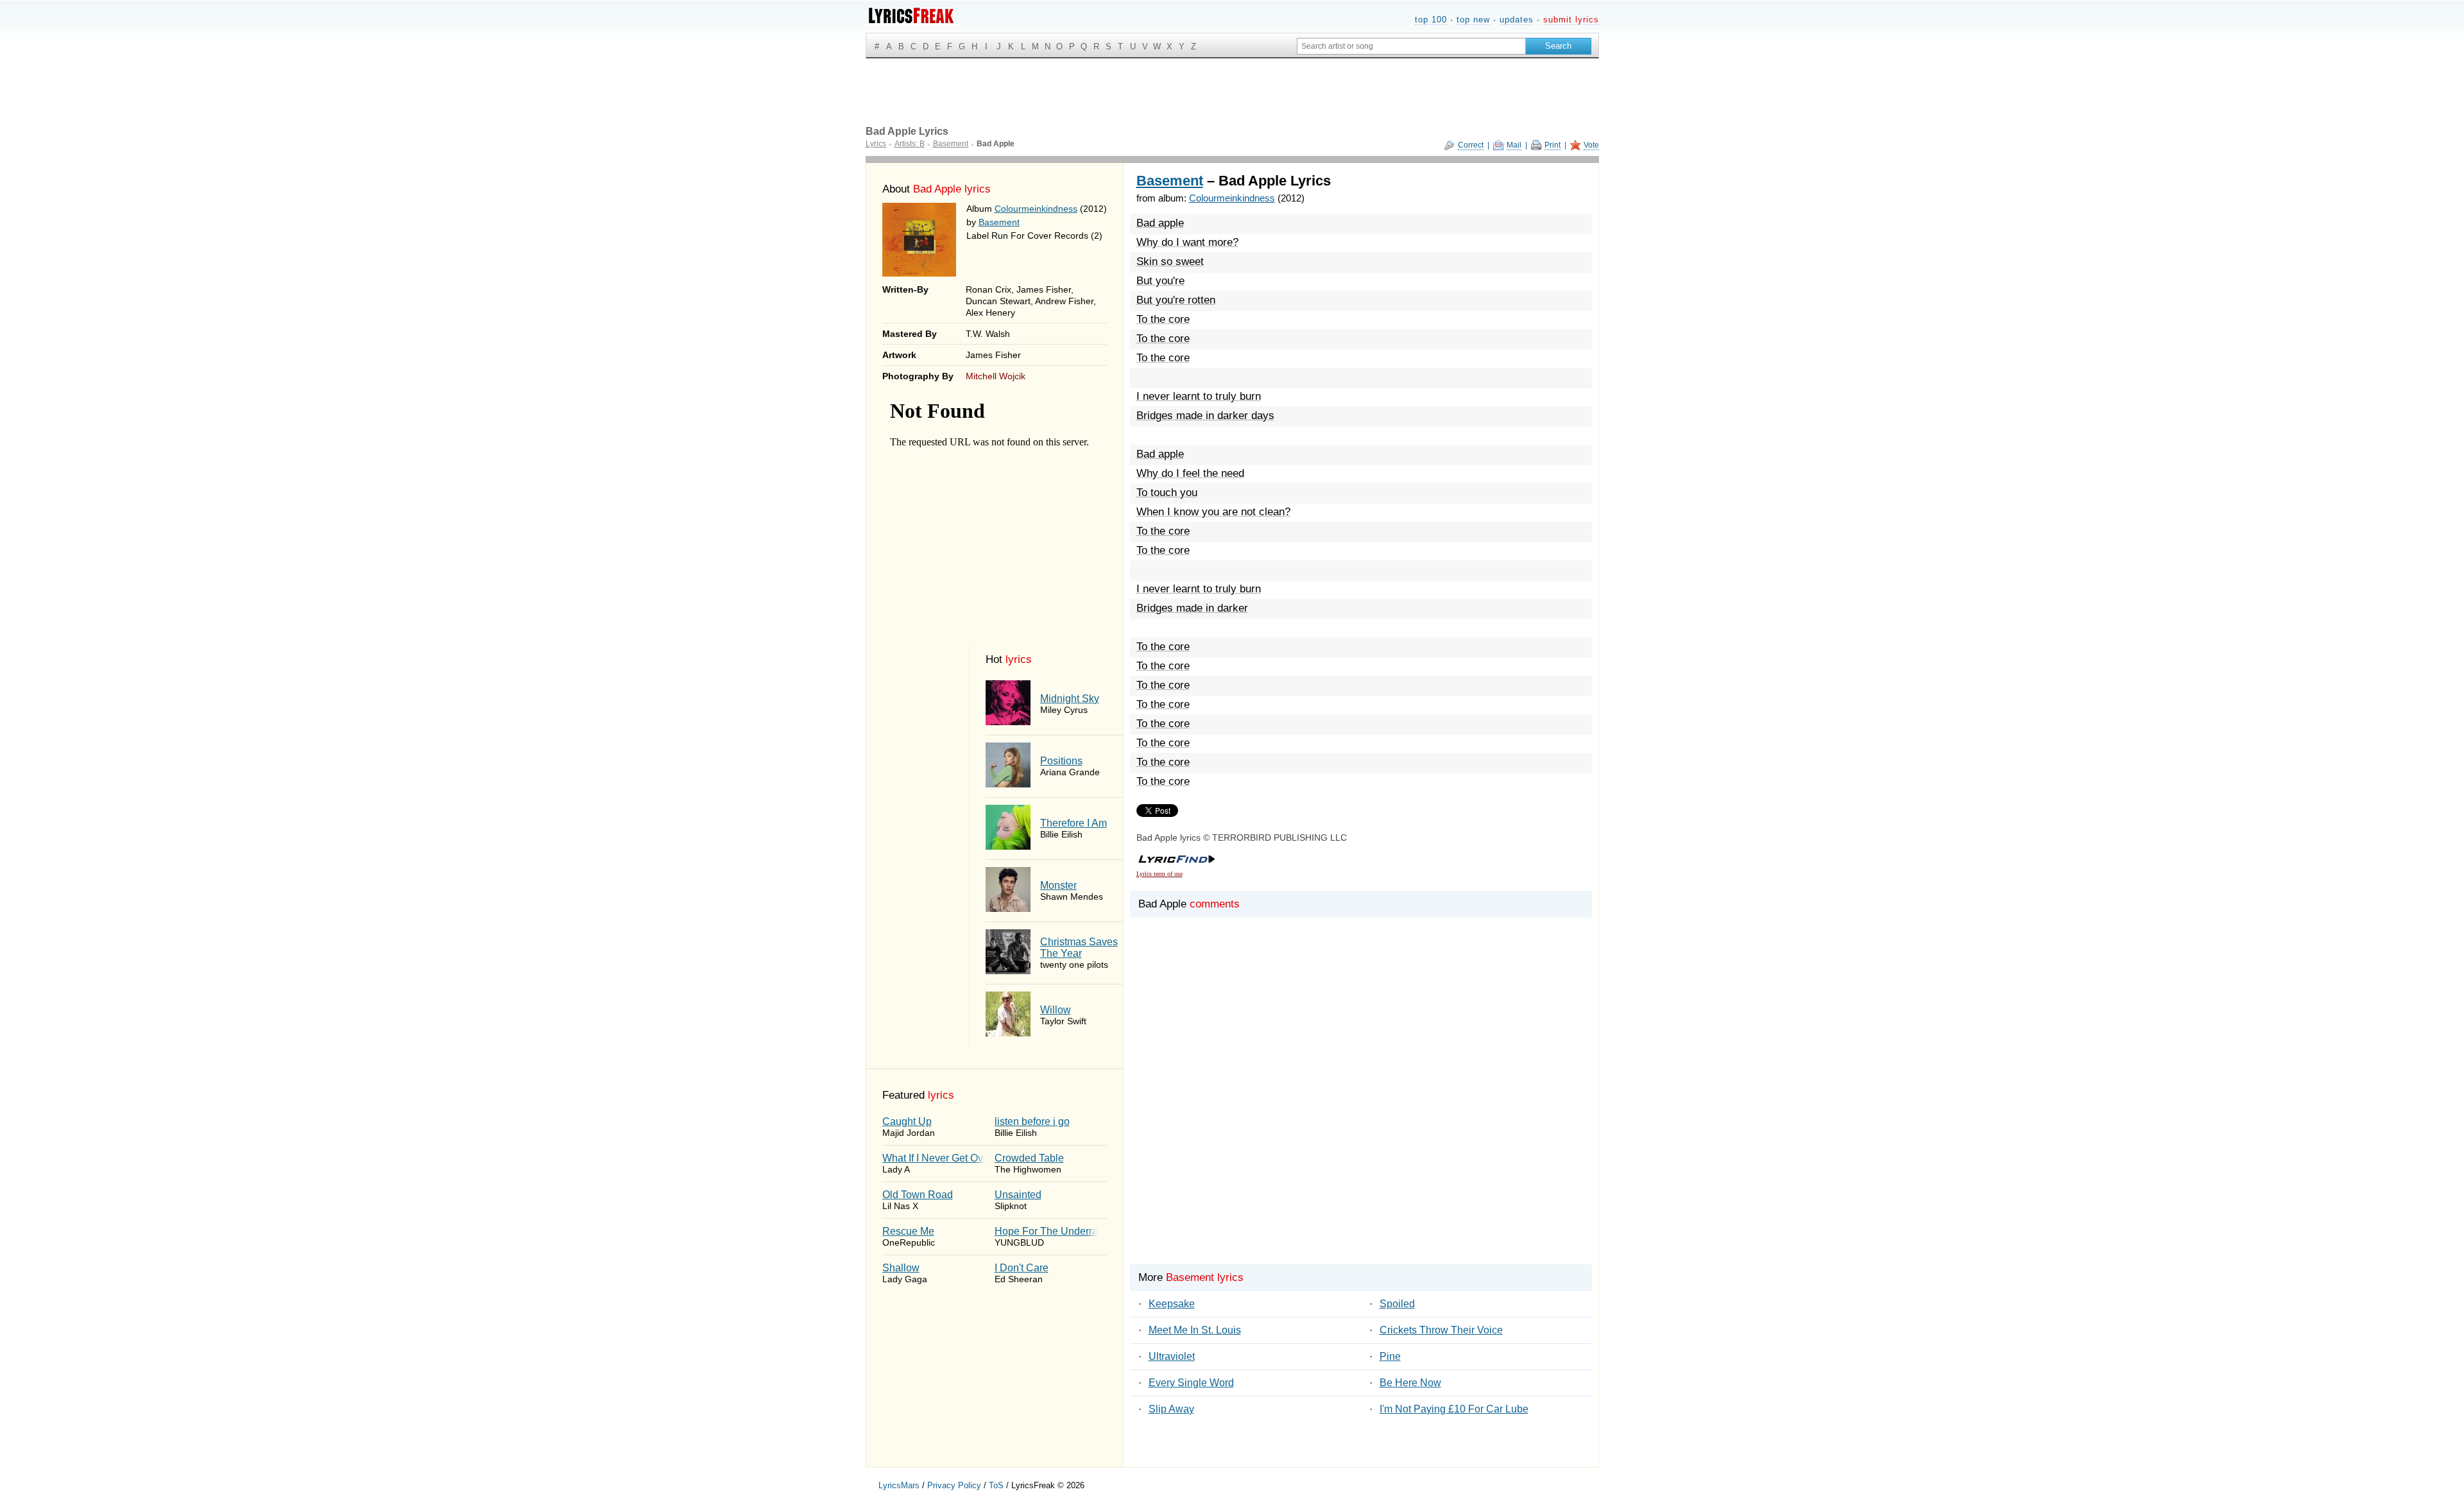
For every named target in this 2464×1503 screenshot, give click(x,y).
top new (1473, 20)
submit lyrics (1571, 20)
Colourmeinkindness (1036, 209)
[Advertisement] (1361, 1113)
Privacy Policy (954, 1485)
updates (1517, 20)
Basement (999, 222)
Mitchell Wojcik (996, 376)
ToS (996, 1485)
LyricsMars (899, 1485)
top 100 (1431, 20)
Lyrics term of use (1159, 874)
